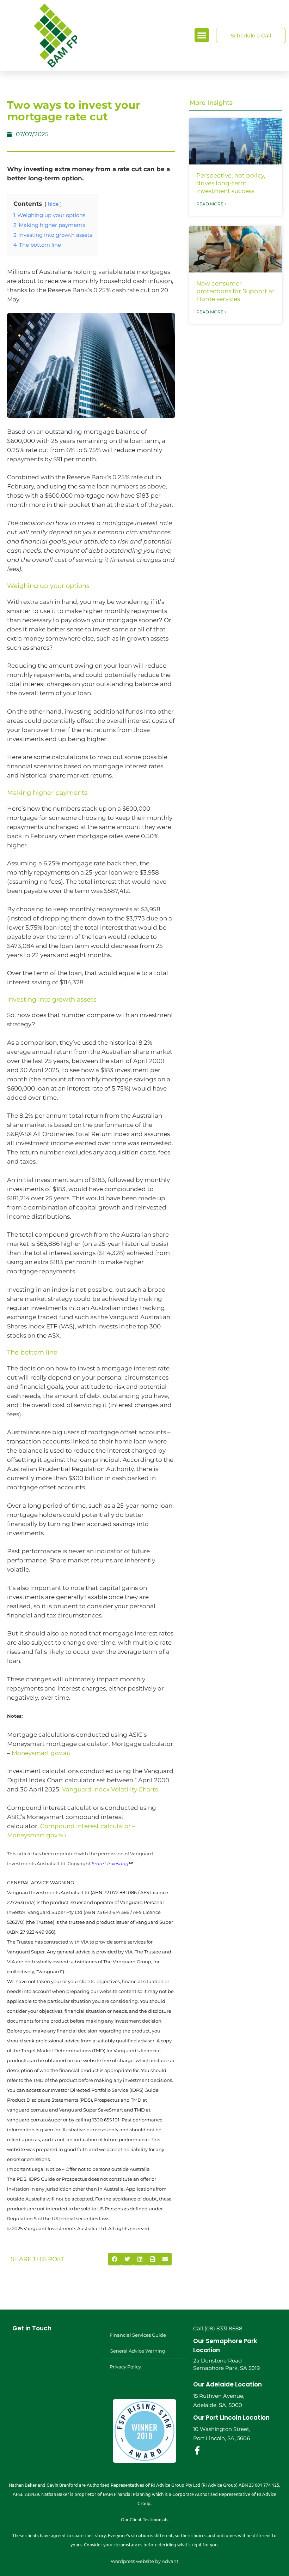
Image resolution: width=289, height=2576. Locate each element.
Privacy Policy (125, 2367)
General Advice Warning (137, 2351)
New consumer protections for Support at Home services (235, 291)
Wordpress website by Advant (144, 2561)
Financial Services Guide (138, 2335)
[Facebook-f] (197, 2450)
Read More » (211, 204)
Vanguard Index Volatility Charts (110, 1789)
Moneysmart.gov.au (41, 1753)
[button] (202, 35)
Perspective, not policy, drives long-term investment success (231, 183)
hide (53, 204)
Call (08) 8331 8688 (218, 2328)
